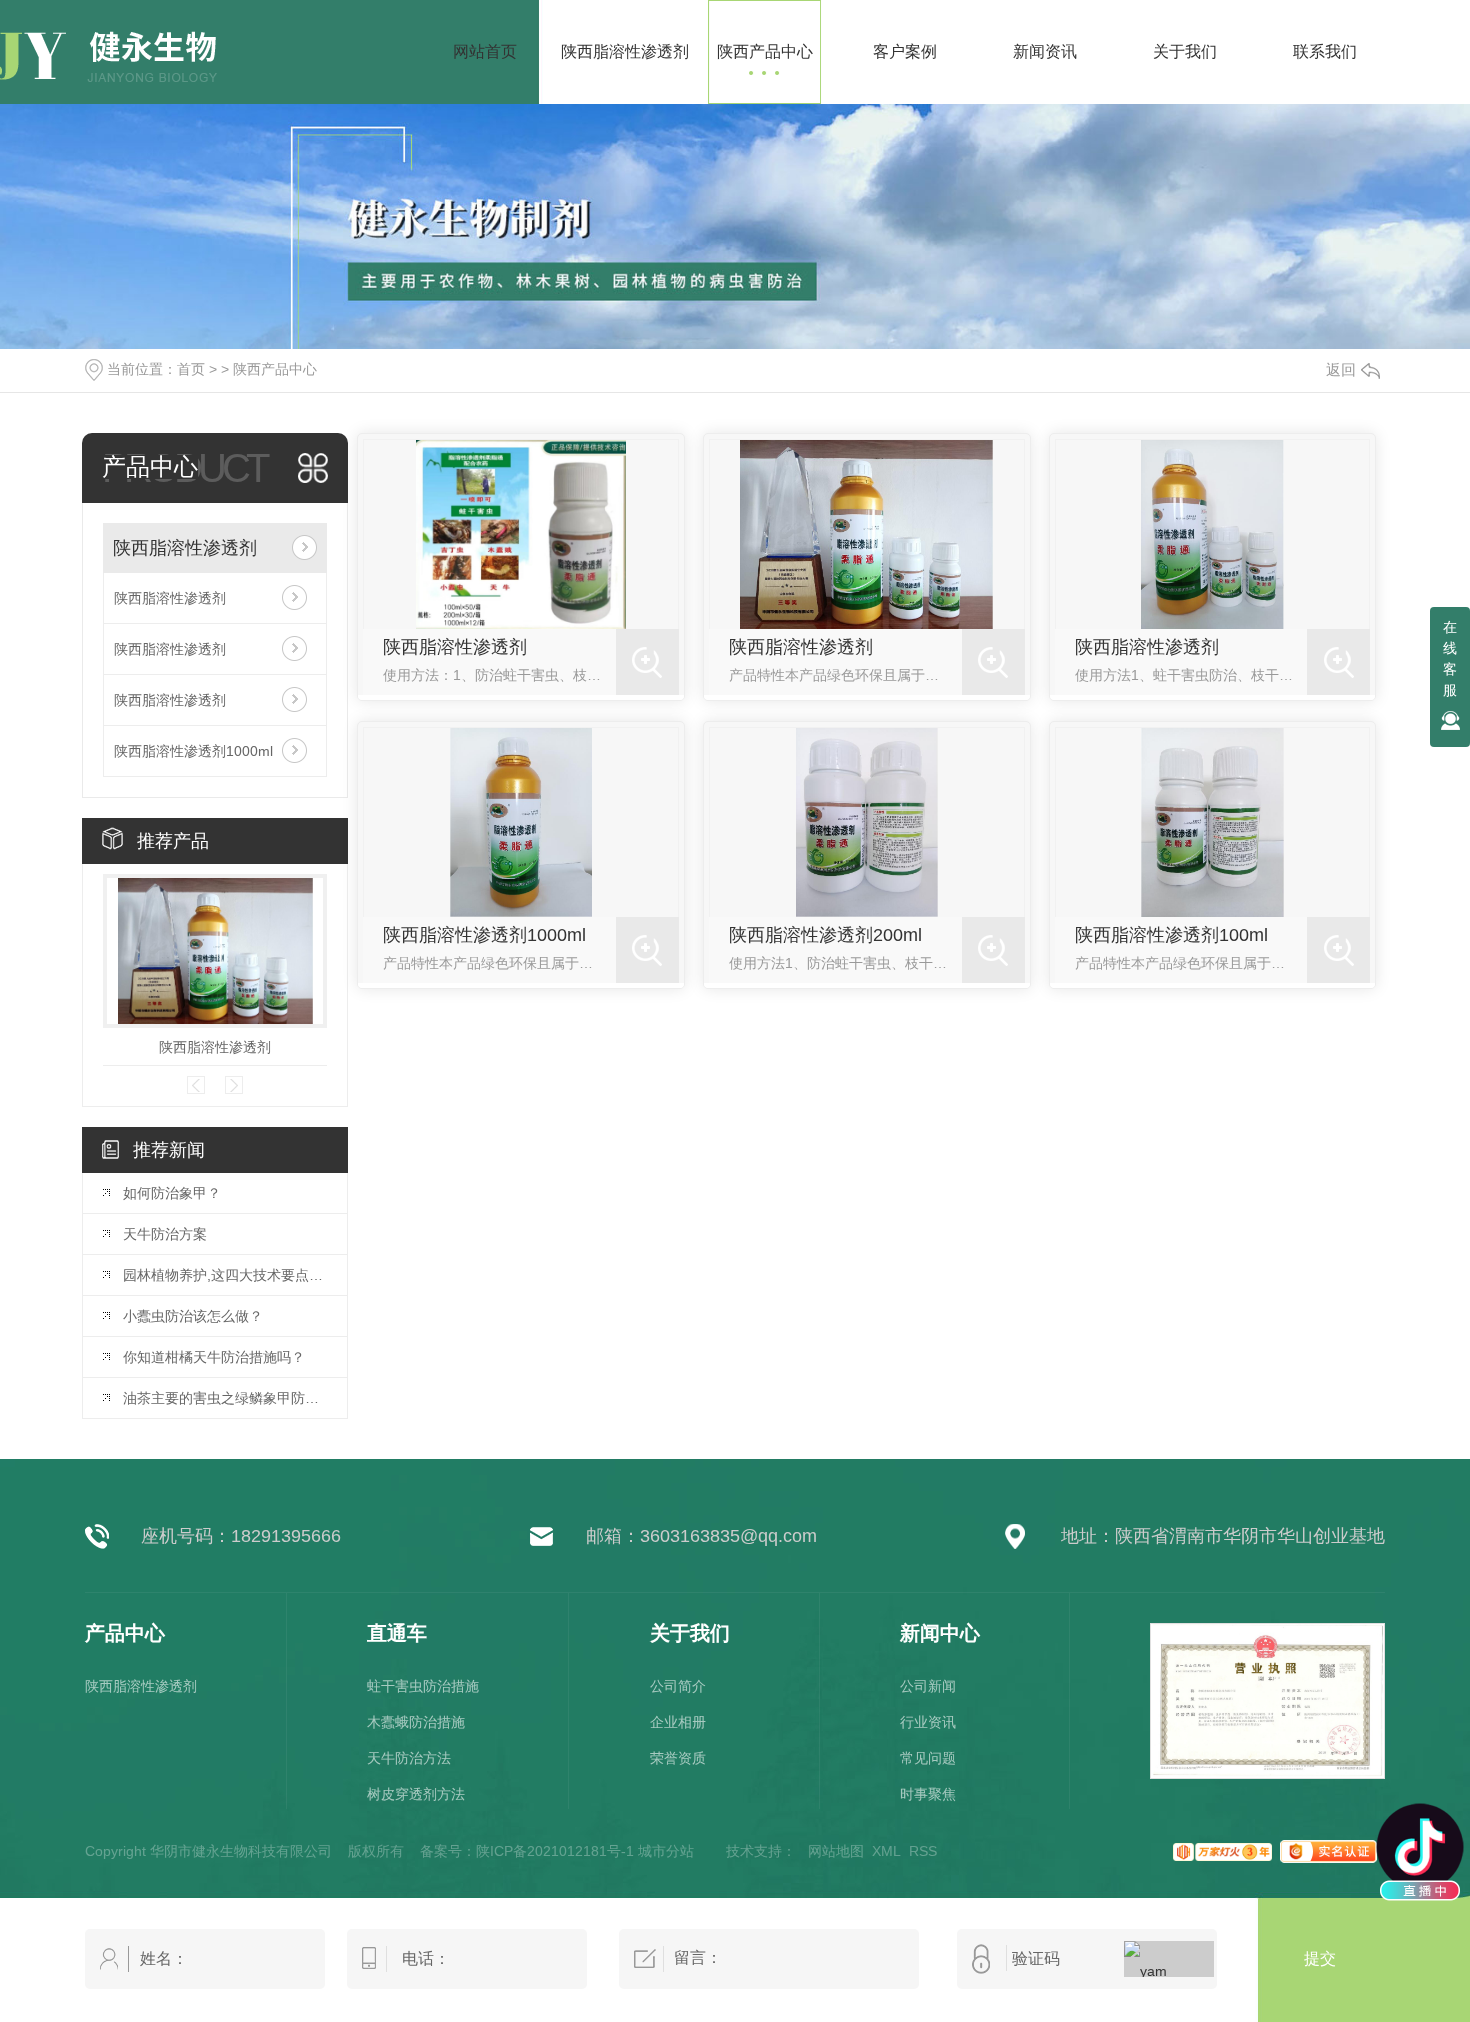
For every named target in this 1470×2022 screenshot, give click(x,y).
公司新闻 (928, 1686)
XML (886, 1851)
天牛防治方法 (409, 1758)
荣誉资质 (678, 1758)
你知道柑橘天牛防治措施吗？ (214, 1357)
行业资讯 (928, 1722)
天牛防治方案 (165, 1234)
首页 (191, 369)
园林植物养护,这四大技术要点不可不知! (225, 1275)
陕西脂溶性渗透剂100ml (1171, 935)
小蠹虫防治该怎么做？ (193, 1316)
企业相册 (678, 1722)
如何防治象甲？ (172, 1193)
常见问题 (928, 1758)
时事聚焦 (928, 1794)
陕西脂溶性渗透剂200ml (825, 935)
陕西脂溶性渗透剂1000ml (193, 751)
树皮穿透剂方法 (416, 1794)
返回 (1341, 369)
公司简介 (678, 1686)
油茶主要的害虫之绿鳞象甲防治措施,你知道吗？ (225, 1398)
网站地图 (836, 1851)
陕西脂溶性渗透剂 (185, 548)
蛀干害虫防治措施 (423, 1686)
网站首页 (485, 51)
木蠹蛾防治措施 (416, 1722)
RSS (923, 1851)
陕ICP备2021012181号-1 (555, 1851)
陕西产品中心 (275, 369)
